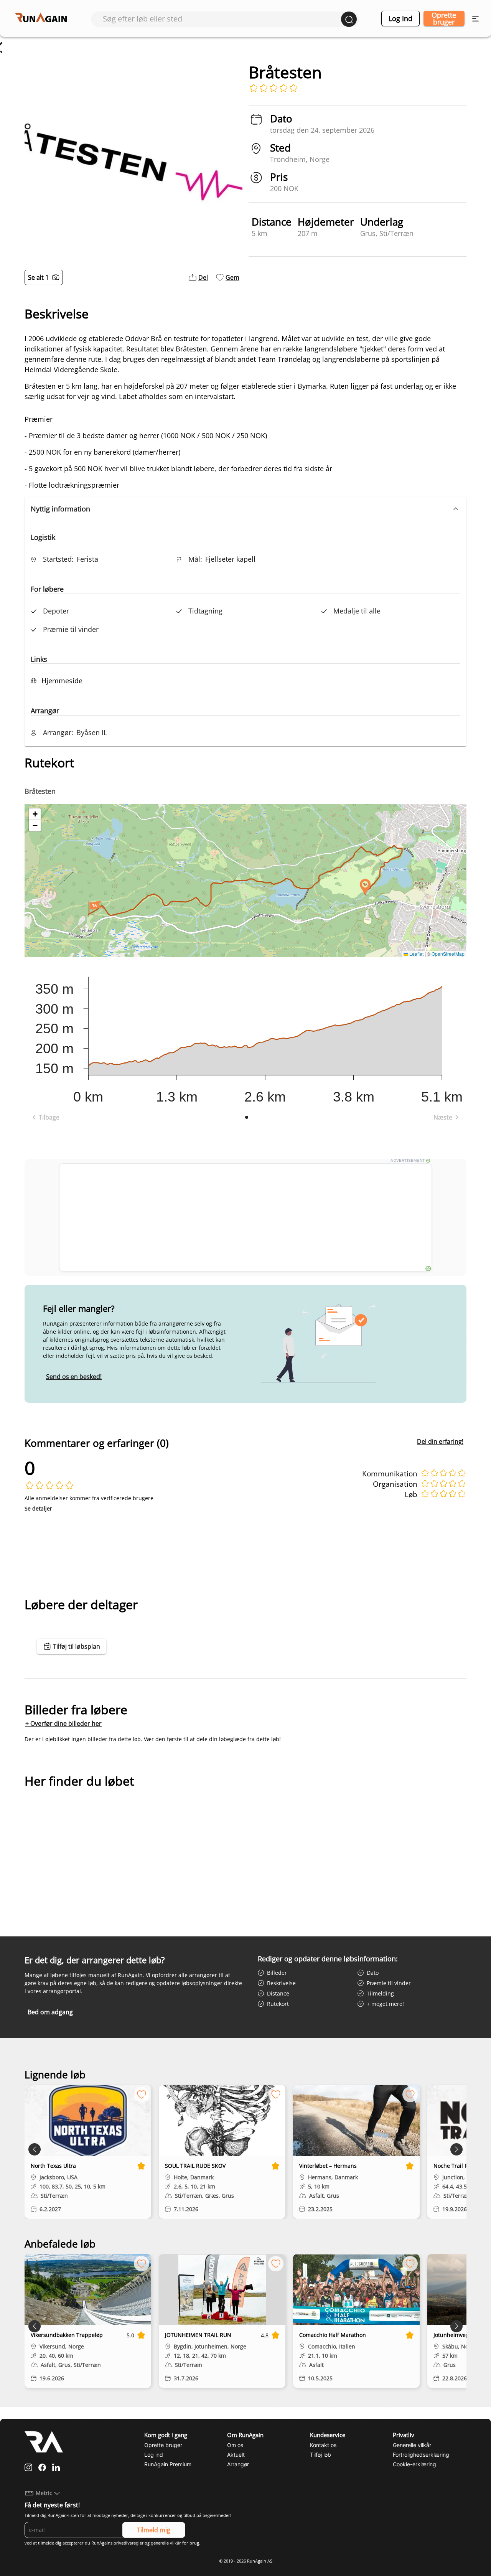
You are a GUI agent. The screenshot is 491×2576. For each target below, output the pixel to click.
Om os (235, 2445)
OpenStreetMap (448, 954)
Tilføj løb (320, 2455)
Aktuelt (236, 2455)
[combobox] (222, 19)
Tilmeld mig (154, 2530)
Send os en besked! (74, 1377)
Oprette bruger (444, 18)
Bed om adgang (50, 2012)
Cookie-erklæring (414, 2464)
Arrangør (238, 2464)
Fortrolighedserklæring (421, 2455)
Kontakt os (323, 2445)
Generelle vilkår (412, 2445)
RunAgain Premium (168, 2464)
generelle (160, 2543)
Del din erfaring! (440, 1441)
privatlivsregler (129, 2543)
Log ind (400, 18)
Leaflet (416, 954)
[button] (245, 509)
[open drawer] (475, 19)
